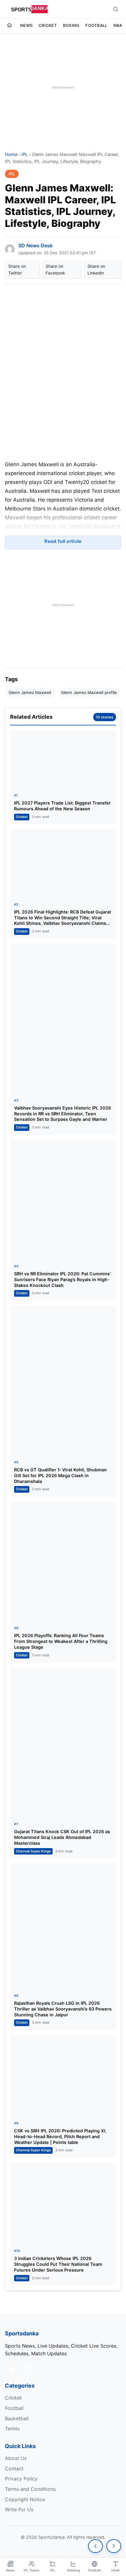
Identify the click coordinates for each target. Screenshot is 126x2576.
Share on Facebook (55, 270)
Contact (14, 2469)
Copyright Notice (25, 2499)
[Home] (9, 26)
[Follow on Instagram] (27, 2369)
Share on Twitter (17, 270)
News (26, 25)
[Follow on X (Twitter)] (11, 2369)
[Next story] (114, 2546)
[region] (63, 87)
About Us (16, 2458)
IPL (25, 154)
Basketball (17, 2418)
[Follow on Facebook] (43, 2369)
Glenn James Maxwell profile (89, 692)
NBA (118, 25)
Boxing (71, 25)
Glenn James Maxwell (30, 692)
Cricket (48, 25)
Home (11, 154)
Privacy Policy (21, 2479)
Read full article (63, 541)
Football (96, 25)
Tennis (12, 2429)
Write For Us (19, 2509)
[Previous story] (95, 2546)
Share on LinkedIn (96, 270)
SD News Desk (35, 245)
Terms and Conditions (30, 2489)
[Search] (116, 9)
